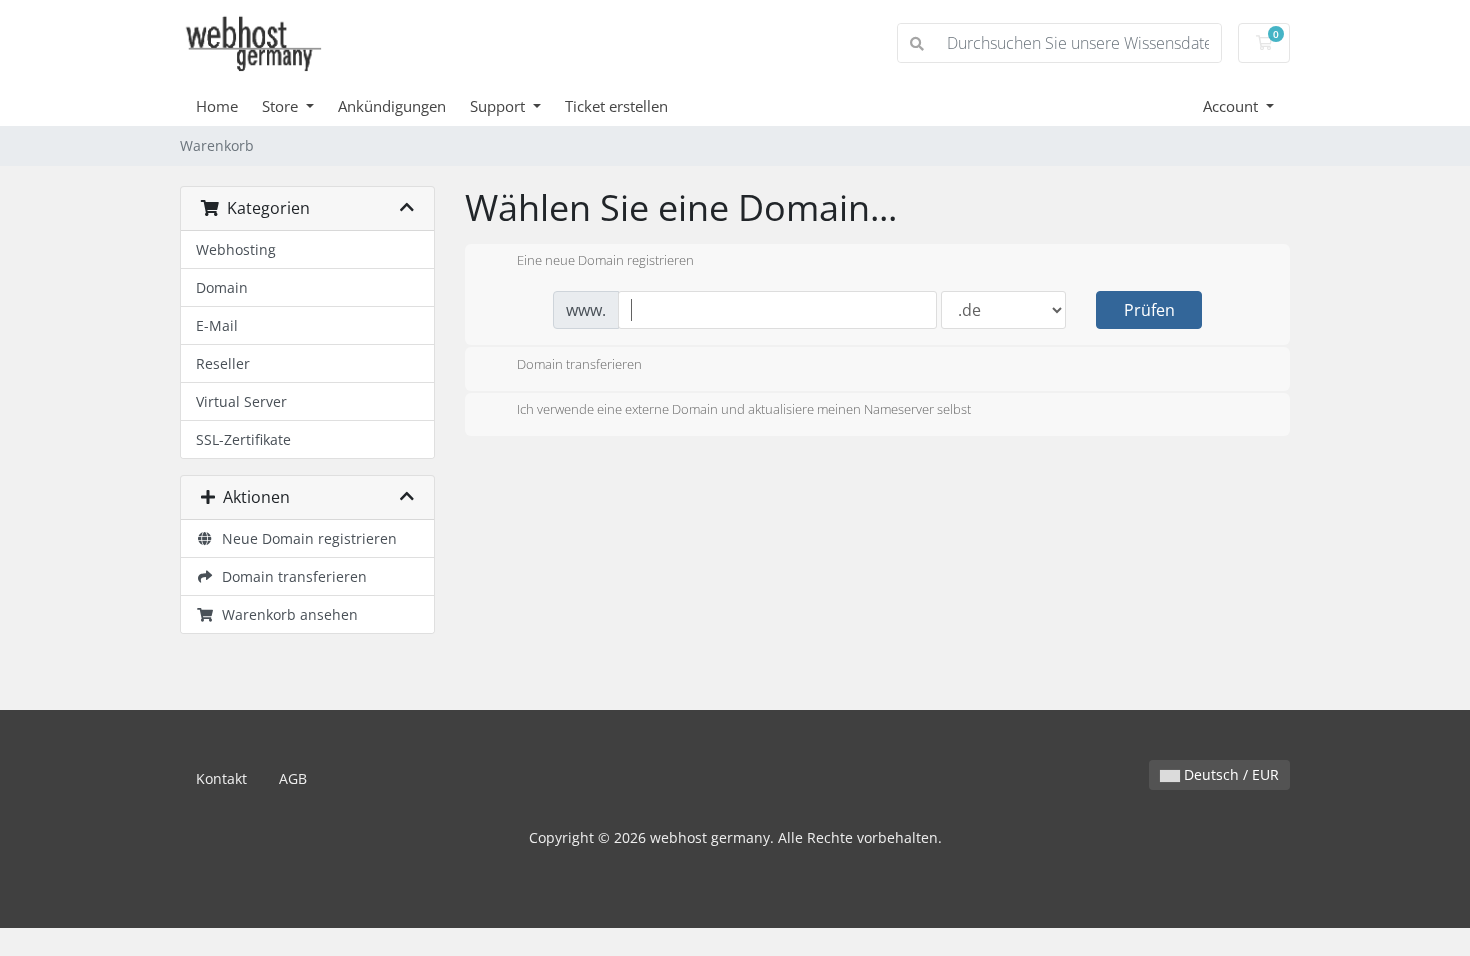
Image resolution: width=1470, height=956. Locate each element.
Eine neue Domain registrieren (605, 261)
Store (282, 106)
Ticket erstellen (616, 106)
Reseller (223, 363)
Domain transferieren (290, 576)
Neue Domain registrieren (305, 538)
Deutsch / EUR (1229, 774)
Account (1232, 106)
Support (499, 106)
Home (217, 106)
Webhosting (236, 249)
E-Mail (217, 325)
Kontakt (221, 778)
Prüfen (1149, 310)
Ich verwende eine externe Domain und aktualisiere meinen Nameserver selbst (744, 410)
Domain (222, 287)
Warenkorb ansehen (286, 614)
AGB (293, 778)
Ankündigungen (392, 106)
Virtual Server (241, 401)
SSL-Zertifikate (243, 439)
